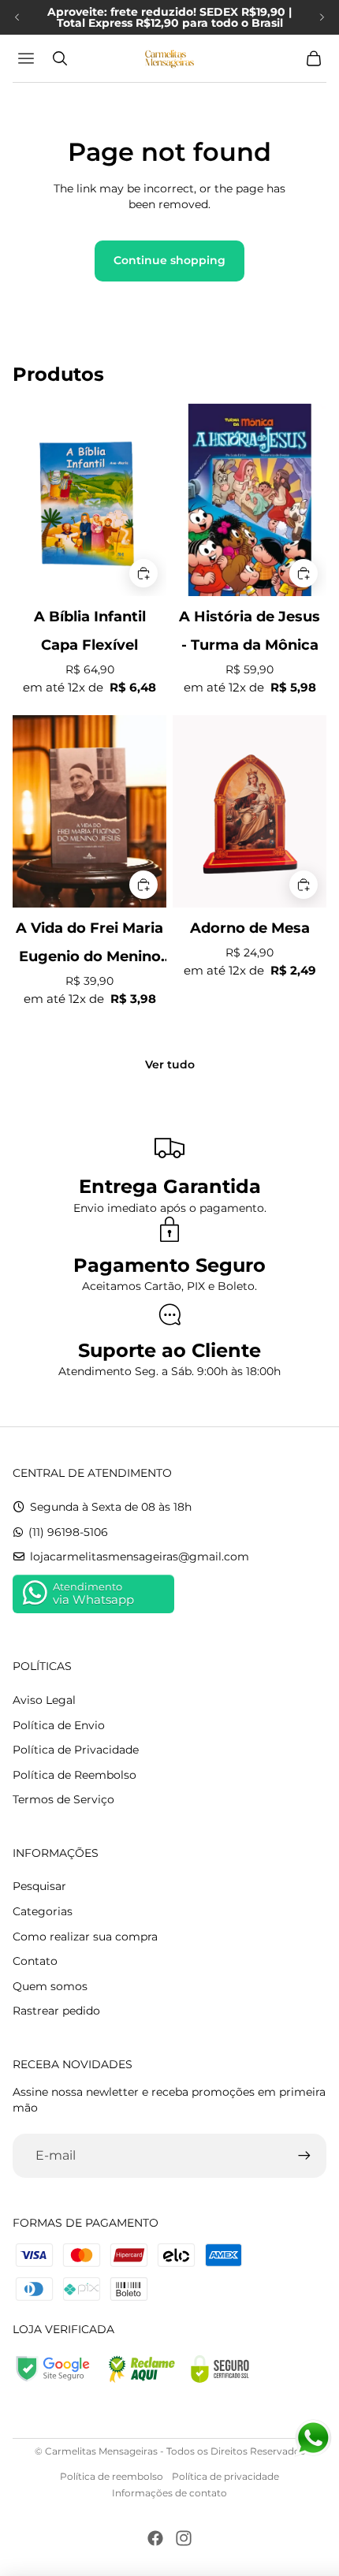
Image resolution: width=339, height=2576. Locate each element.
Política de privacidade (225, 2476)
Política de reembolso (112, 2476)
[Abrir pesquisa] (60, 58)
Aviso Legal (44, 1700)
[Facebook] (155, 2538)
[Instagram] (184, 2538)
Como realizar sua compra (85, 1937)
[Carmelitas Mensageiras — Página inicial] (169, 58)
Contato (35, 1961)
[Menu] (28, 58)
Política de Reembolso (75, 1775)
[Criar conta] (304, 2156)
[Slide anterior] (17, 17)
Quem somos (50, 1986)
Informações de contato (169, 2493)
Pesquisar (39, 1886)
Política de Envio (59, 1725)
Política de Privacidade (76, 1750)
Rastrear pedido (56, 2011)
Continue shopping (169, 260)
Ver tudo (170, 1064)
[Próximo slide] (322, 17)
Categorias (43, 1911)
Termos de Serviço (63, 1799)
